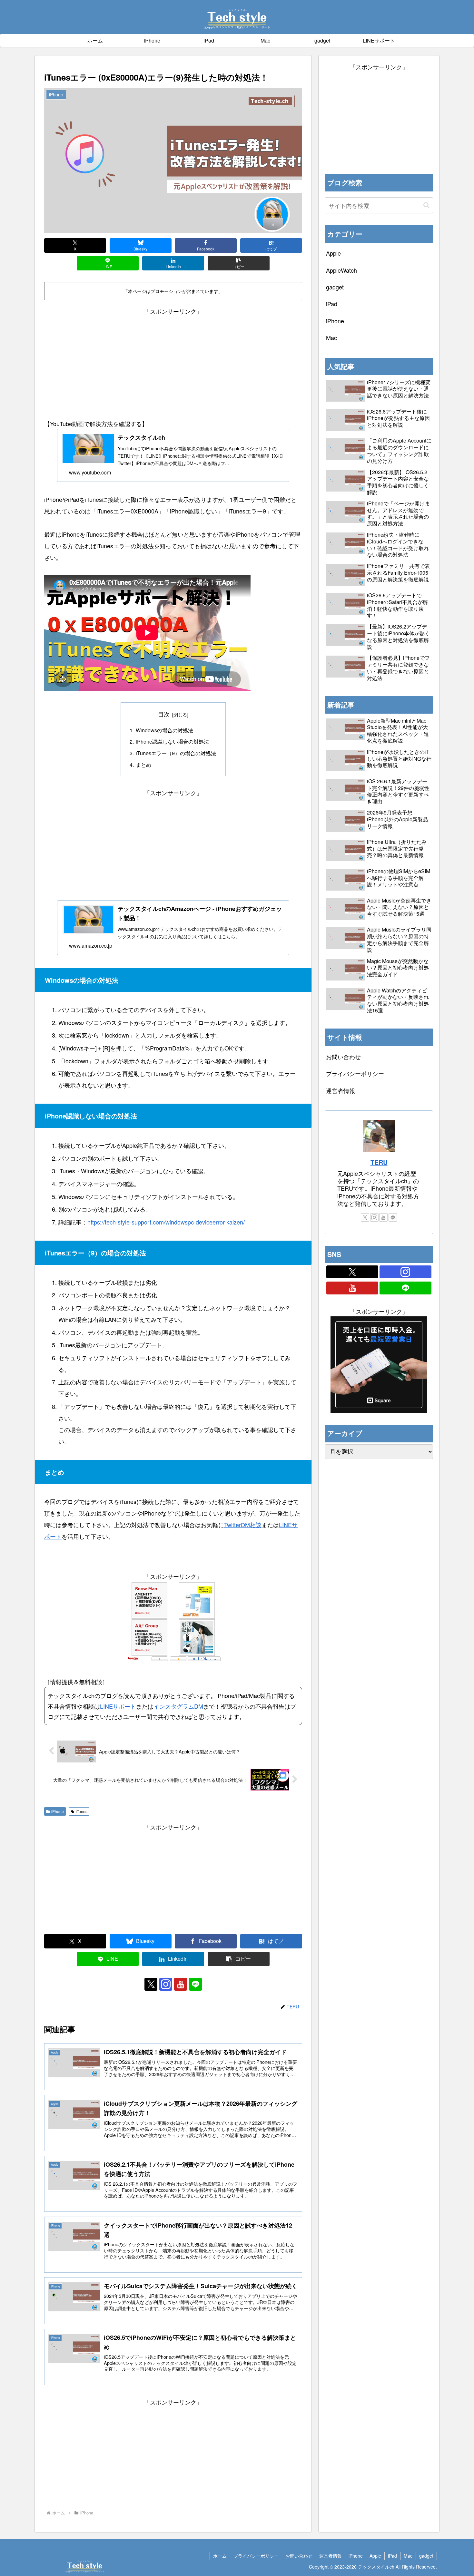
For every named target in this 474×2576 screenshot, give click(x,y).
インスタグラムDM (178, 1706)
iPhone (58, 1811)
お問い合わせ (343, 1057)
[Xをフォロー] (151, 1984)
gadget (426, 2556)
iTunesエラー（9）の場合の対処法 (176, 753)
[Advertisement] (173, 362)
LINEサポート (118, 1706)
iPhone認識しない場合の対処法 (172, 741)
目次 (164, 714)
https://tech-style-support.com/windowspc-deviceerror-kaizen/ (166, 1222)
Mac (408, 2556)
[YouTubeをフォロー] (181, 1984)
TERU (379, 1162)
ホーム (220, 2556)
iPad (392, 2556)
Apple (375, 2556)
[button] (239, 263)
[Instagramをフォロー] (166, 1984)
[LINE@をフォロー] (195, 1984)
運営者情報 (341, 1090)
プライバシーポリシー (355, 1073)
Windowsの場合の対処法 (164, 730)
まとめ (143, 765)
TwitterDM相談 (243, 1525)
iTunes (82, 1811)
